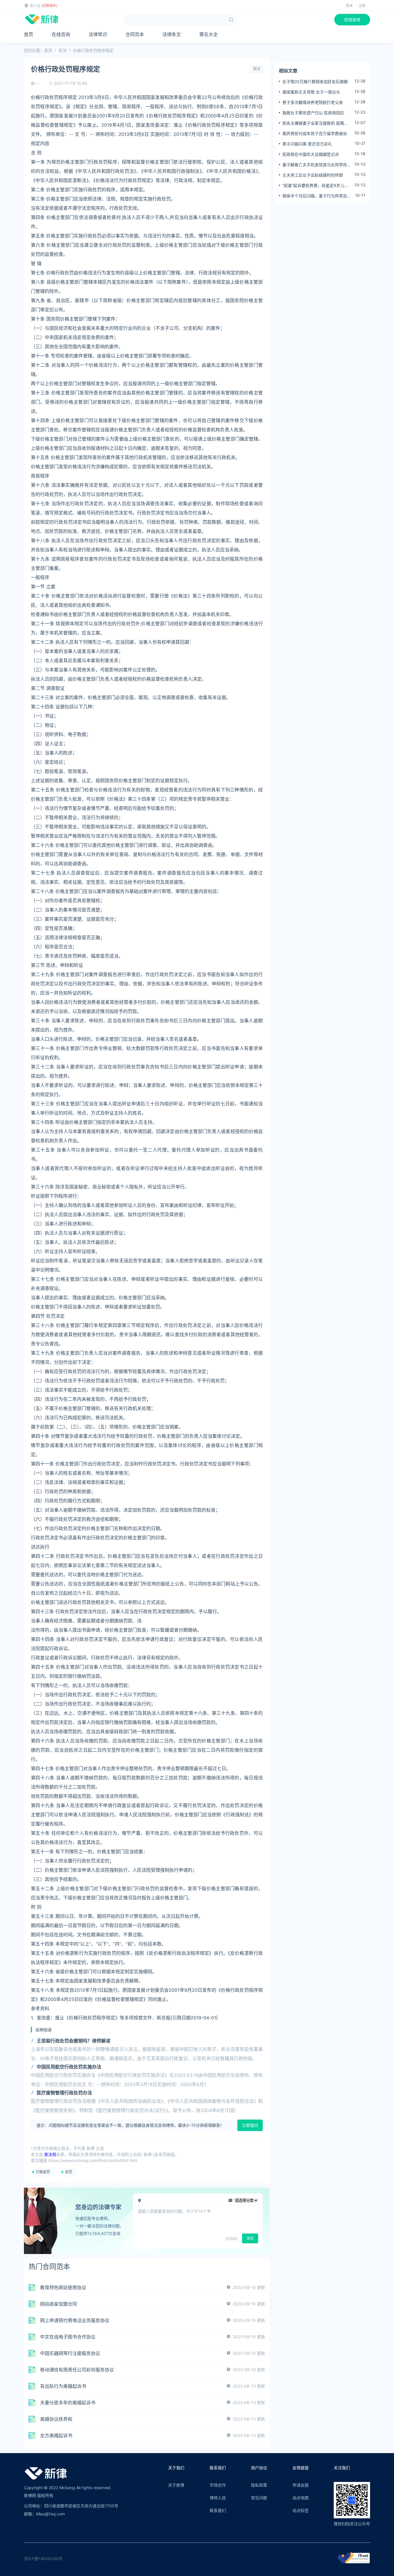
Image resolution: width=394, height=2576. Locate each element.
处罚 (69, 2172)
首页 (29, 34)
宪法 (63, 50)
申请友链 (301, 2485)
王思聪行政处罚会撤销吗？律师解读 (74, 2041)
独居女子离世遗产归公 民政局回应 (313, 113)
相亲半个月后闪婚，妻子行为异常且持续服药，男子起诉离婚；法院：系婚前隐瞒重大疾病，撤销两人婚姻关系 (317, 196)
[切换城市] (49, 6)
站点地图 (301, 2498)
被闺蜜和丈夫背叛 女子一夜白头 (311, 92)
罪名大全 (209, 34)
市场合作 (218, 2485)
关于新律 (176, 2485)
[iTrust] (354, 2562)
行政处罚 (43, 2172)
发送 (250, 2238)
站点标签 (301, 2510)
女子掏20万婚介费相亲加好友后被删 (315, 82)
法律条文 (172, 34)
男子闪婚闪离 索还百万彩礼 (307, 144)
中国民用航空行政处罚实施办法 (69, 2067)
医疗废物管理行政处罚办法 (64, 2093)
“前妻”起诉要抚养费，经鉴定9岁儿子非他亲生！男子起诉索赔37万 (315, 186)
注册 (362, 6)
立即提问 (250, 2125)
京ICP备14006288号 (43, 2559)
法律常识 (98, 34)
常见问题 (259, 2498)
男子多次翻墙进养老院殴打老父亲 (313, 102)
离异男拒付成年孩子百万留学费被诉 (315, 133)
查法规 (50, 2154)
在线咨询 (352, 19)
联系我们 (218, 2510)
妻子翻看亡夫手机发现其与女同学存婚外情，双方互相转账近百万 (317, 165)
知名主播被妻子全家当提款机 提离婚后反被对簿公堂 (315, 123)
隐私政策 (259, 2485)
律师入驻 (218, 2498)
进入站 (35, 6)
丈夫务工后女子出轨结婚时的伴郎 (313, 175)
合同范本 (135, 34)
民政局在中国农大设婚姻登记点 (311, 154)
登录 (349, 6)
